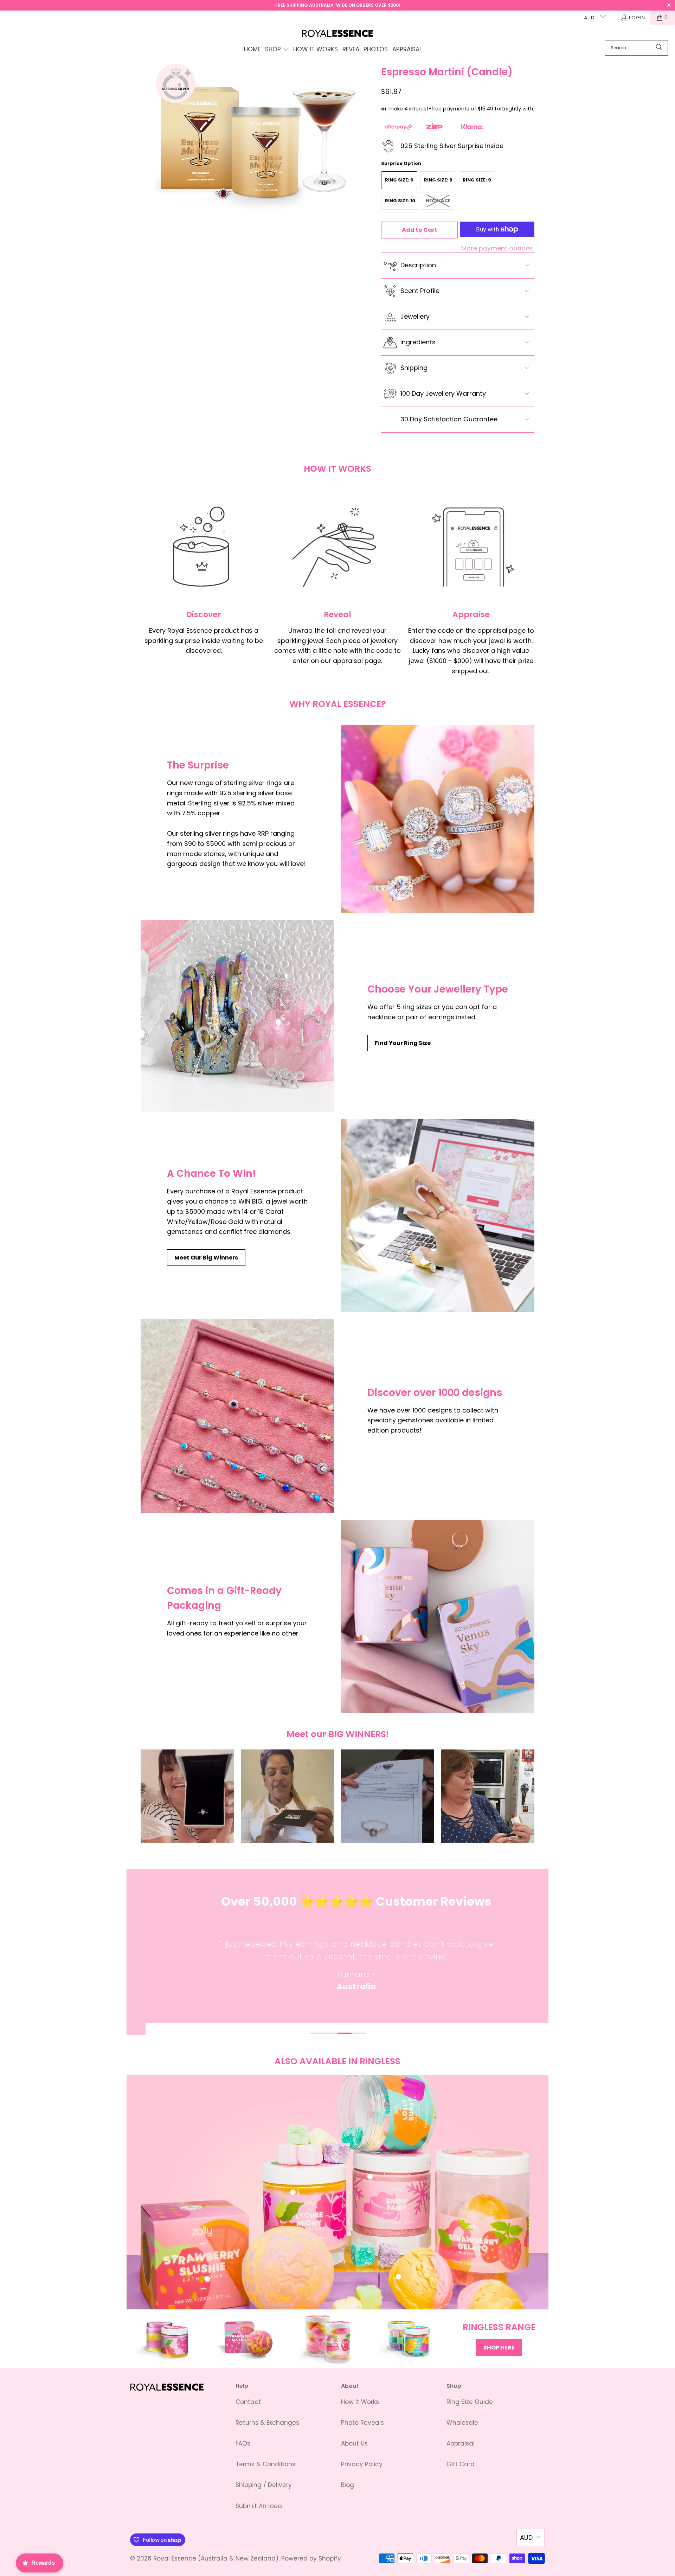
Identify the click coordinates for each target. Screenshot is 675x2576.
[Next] (538, 1958)
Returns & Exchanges (267, 2423)
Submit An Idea (259, 2506)
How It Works (360, 2402)
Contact (248, 2402)
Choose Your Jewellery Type (438, 989)
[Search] (659, 48)
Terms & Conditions (265, 2464)
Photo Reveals (362, 2423)
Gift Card (461, 2464)
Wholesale (462, 2423)
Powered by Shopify (311, 2558)
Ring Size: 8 (438, 180)
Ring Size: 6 (399, 180)
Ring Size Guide (470, 2402)
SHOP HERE (499, 2348)
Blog (348, 2485)
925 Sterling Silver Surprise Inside (452, 146)
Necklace (438, 201)
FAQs (243, 2443)
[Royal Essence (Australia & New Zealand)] (338, 34)
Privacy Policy (362, 2464)
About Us (354, 2443)
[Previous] (137, 1958)
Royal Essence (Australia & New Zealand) (216, 2558)
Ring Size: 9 (477, 180)
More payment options (497, 248)
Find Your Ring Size (403, 1043)
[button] (277, 50)
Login (637, 18)
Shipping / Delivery (264, 2485)
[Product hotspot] (293, 2192)
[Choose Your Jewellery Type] (237, 1016)
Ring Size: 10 (400, 201)
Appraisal (461, 2443)
